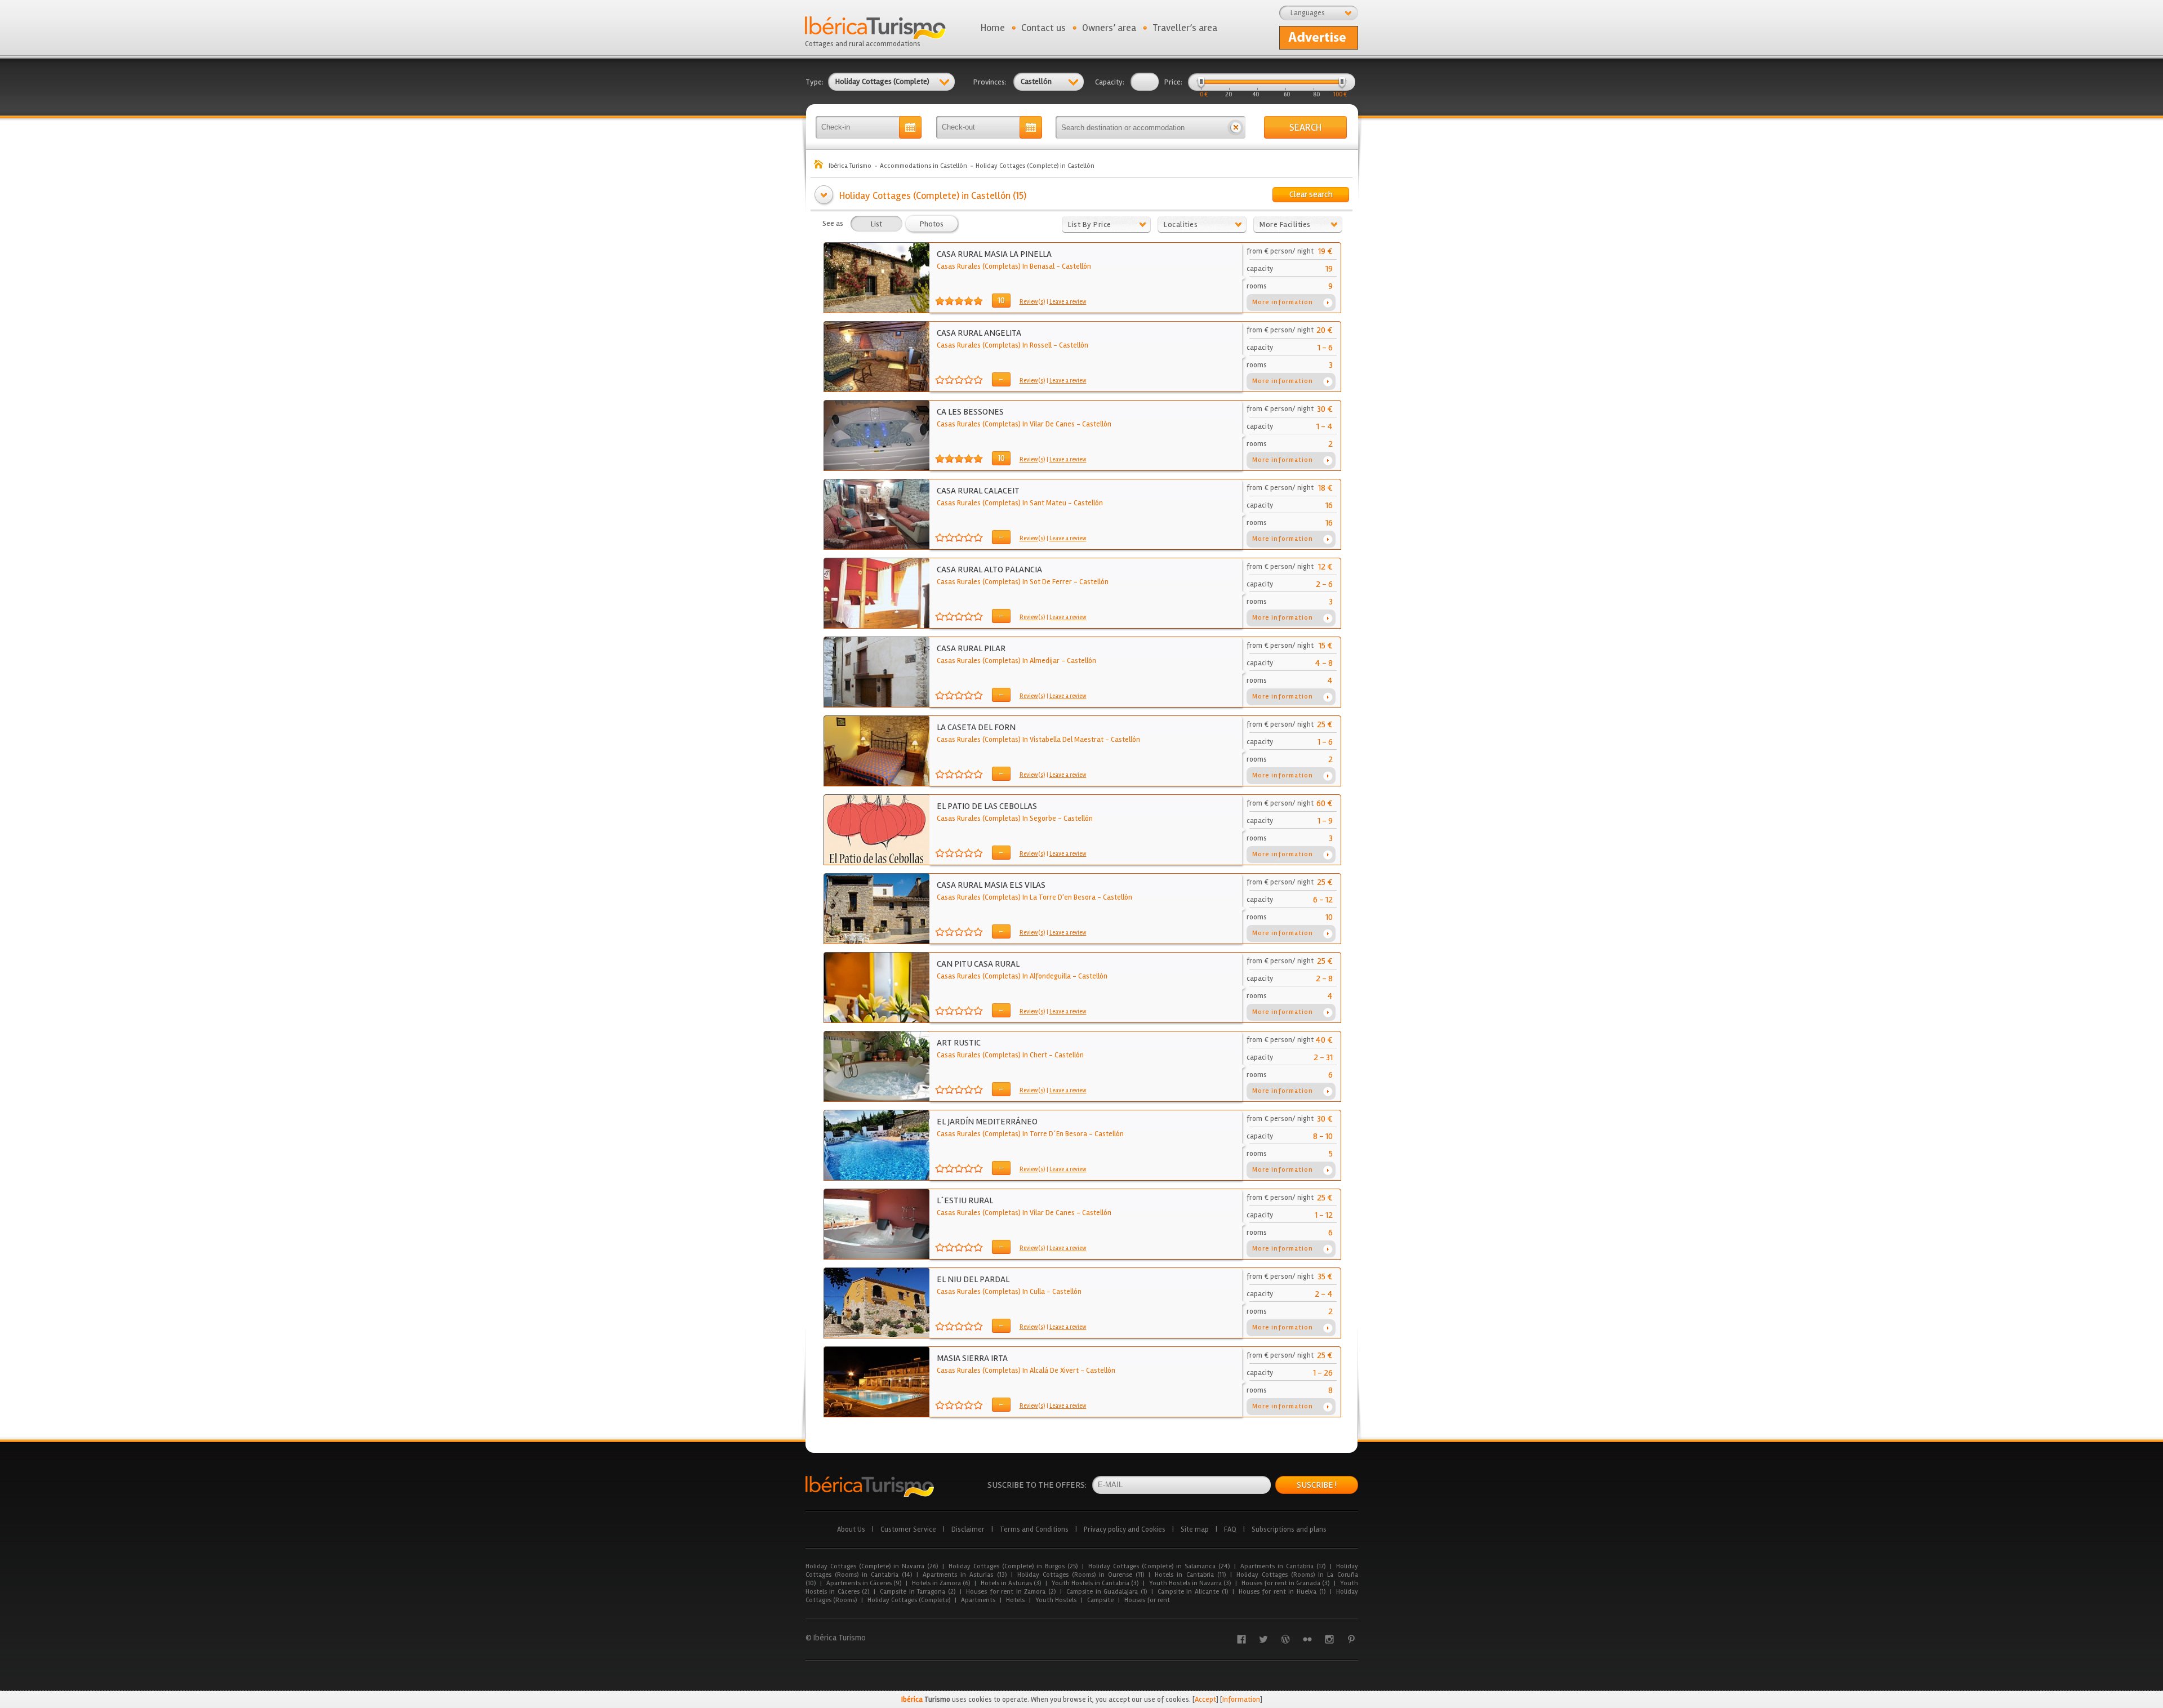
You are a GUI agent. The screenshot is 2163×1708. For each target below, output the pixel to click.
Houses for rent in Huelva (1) (1282, 1592)
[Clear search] (1236, 127)
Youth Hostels (1056, 1600)
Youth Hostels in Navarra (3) (1190, 1583)
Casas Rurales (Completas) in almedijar (998, 661)
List (876, 224)
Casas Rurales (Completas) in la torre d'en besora (1016, 897)
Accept (1205, 1700)
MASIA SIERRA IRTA (972, 1358)
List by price (1090, 224)
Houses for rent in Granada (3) (1285, 1583)
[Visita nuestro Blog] (1285, 1639)
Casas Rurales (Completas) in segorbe (996, 819)
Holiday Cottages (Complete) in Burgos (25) (1013, 1566)
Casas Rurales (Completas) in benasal (996, 266)
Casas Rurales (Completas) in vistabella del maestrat (1020, 740)
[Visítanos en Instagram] (1329, 1639)
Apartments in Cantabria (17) (1283, 1566)
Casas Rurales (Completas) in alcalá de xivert (1008, 1371)
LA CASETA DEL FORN (976, 727)
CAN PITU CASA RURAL (978, 964)
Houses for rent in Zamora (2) (1011, 1592)
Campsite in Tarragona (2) (918, 1592)
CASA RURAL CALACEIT (978, 491)
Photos (932, 224)
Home (993, 28)
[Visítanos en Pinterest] (1351, 1639)
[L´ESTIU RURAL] (877, 1257)
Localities (1181, 224)
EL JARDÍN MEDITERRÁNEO (987, 1122)
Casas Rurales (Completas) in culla (991, 1292)
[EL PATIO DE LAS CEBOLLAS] (877, 862)
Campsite (1100, 1600)
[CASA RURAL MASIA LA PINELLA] (877, 310)
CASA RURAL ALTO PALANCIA (989, 570)
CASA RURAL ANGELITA (979, 333)
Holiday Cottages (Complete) (909, 1600)
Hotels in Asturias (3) (1011, 1583)
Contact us (1043, 28)
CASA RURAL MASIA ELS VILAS (991, 885)
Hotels (1015, 1600)
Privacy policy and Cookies (1125, 1529)
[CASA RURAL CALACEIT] (877, 547)
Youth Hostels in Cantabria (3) (1095, 1583)
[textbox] (1141, 127)
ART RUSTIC (959, 1043)
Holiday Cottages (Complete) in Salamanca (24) (1159, 1566)
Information (1241, 1700)
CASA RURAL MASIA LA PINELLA (994, 254)
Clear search (1311, 194)
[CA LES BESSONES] (877, 468)
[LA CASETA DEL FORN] (877, 784)
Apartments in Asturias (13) (964, 1575)
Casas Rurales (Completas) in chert (992, 1055)
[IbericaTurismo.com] (870, 1486)
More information (1283, 302)
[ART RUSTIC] (877, 1099)
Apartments (978, 1600)
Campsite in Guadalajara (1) (1107, 1592)
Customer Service (908, 1529)
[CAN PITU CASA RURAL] (877, 1020)
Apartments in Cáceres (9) (864, 1583)
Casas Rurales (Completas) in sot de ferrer (1004, 582)
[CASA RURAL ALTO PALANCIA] (877, 626)
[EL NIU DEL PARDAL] (877, 1336)
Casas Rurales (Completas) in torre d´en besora (1012, 1134)
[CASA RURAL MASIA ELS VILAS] (877, 941)
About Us (851, 1529)
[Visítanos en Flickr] (1307, 1639)
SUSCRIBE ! (1317, 1485)
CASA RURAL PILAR (971, 648)
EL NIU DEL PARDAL (973, 1279)
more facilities (1285, 224)
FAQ (1230, 1529)
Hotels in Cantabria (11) (1190, 1575)
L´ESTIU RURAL (965, 1200)
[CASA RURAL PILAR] (877, 705)
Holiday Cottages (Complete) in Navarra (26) (872, 1566)
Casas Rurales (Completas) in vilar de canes (1006, 424)
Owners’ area (1109, 28)
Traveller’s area (1185, 28)
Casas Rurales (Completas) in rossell (994, 345)
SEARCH (1305, 127)
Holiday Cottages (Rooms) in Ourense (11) (1081, 1575)
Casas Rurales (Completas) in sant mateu (1002, 503)
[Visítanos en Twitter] (1263, 1639)
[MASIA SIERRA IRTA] (877, 1415)
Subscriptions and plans (1289, 1529)
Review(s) (1032, 302)
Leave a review (1068, 302)
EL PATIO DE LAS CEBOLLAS (987, 806)
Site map (1195, 1529)
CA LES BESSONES (970, 412)
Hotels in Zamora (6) (941, 1583)
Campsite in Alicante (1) (1193, 1592)
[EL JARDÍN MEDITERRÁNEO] (877, 1178)
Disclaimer (968, 1529)
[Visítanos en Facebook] (1241, 1639)
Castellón (1076, 266)
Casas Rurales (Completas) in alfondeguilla (1004, 976)
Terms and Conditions (1034, 1529)
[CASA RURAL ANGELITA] (877, 389)
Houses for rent (1147, 1600)
